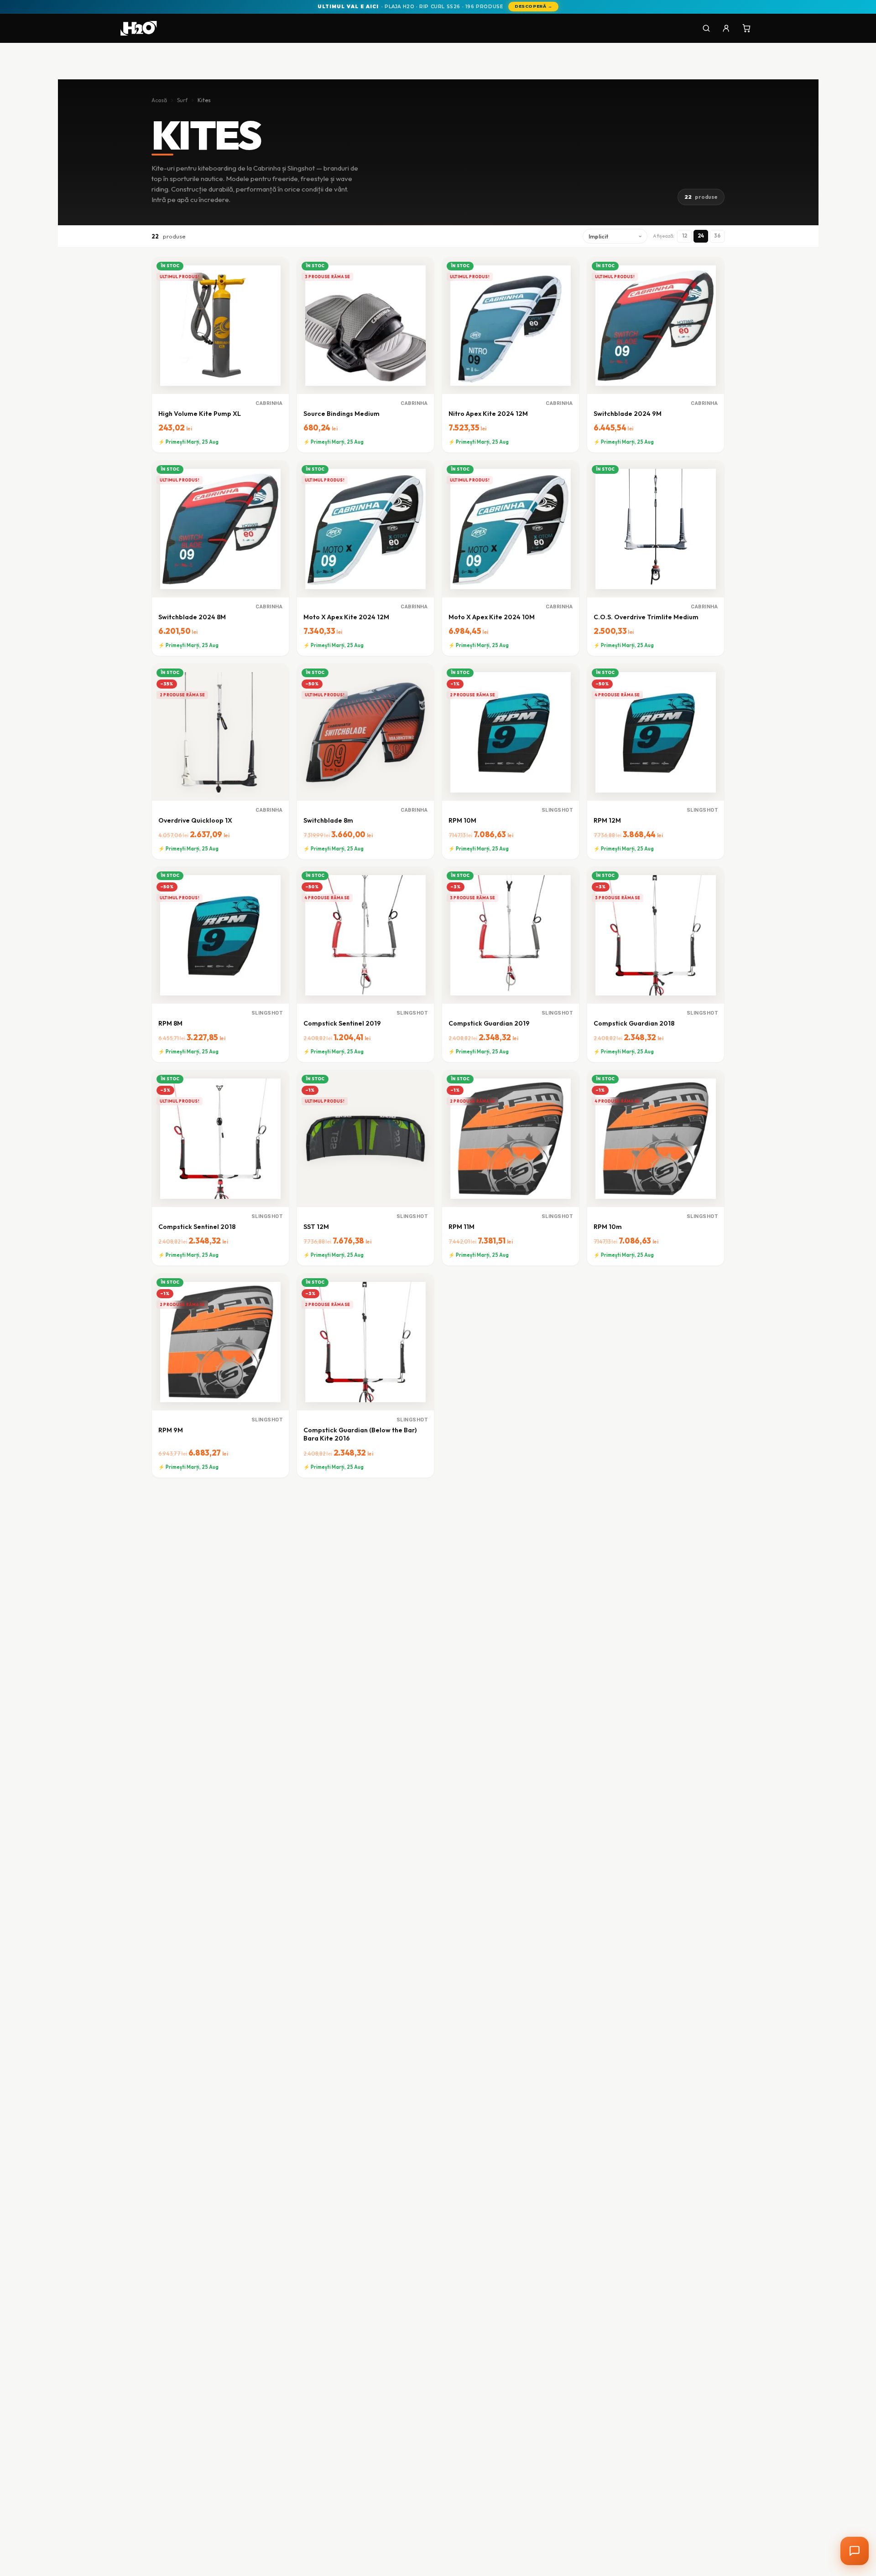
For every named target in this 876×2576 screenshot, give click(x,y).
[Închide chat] (845, 2263)
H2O (738, 2525)
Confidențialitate (819, 2525)
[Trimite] (845, 2504)
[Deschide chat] (855, 2551)
